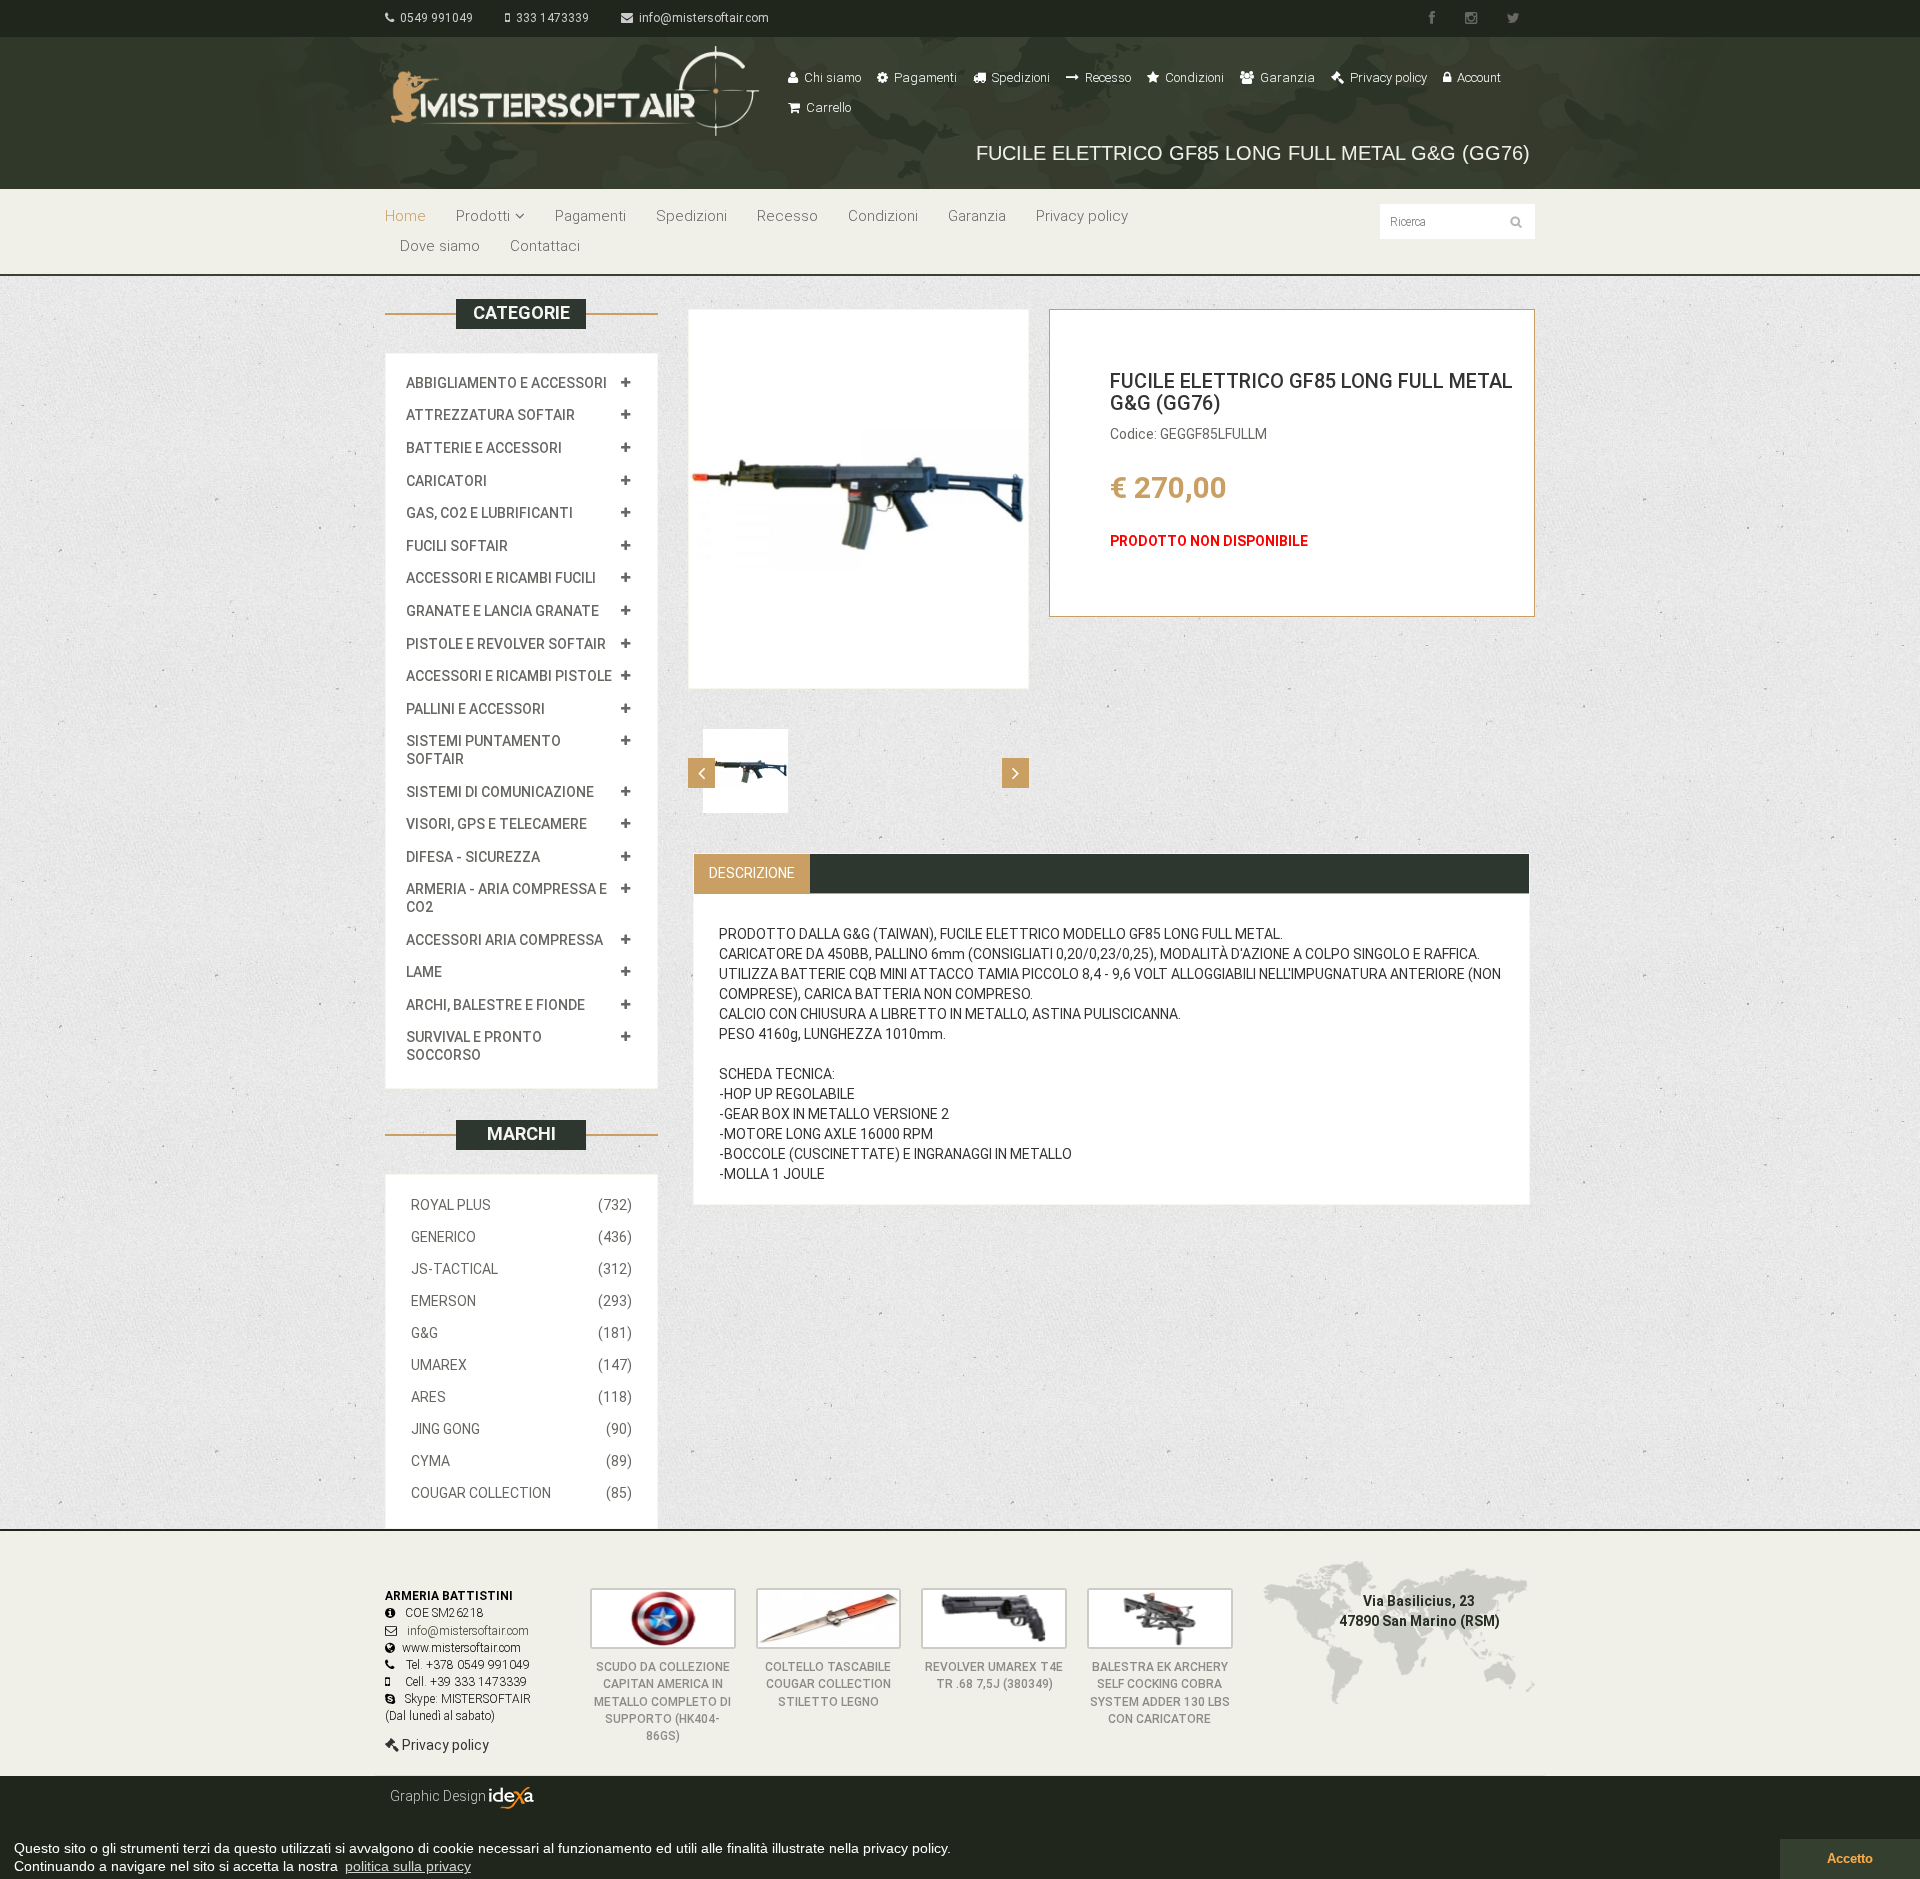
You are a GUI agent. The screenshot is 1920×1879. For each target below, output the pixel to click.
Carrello (827, 107)
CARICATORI (446, 481)
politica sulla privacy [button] (408, 1866)
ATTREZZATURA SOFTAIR (490, 415)
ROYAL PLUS (521, 1205)
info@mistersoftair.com (701, 18)
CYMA (521, 1461)
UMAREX (521, 1365)
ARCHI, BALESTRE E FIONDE (495, 1005)
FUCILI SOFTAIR (457, 546)
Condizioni (1193, 77)
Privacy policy (1387, 77)
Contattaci (545, 246)
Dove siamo (440, 246)
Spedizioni (1019, 77)
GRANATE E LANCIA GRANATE (502, 611)
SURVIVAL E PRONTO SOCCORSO (474, 1046)
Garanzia (1286, 77)
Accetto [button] (1850, 1859)
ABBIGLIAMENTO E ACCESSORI (506, 383)
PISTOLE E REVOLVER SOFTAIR (506, 644)
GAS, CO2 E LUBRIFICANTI (489, 513)
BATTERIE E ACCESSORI (484, 448)
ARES (521, 1397)
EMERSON (521, 1301)
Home (405, 216)
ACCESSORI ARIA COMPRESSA (504, 940)
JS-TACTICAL (521, 1269)
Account (1477, 77)
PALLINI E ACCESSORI (475, 709)
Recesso (1106, 77)
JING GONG (521, 1429)
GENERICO (521, 1237)
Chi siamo (831, 77)
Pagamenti (924, 77)
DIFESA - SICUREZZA (473, 857)
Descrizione (752, 873)
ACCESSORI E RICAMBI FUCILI (501, 578)
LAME (424, 972)
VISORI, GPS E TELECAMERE (496, 824)
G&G (521, 1333)
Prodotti (483, 216)
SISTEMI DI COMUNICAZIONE (500, 792)
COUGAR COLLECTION (521, 1493)
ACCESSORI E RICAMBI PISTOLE (509, 676)
